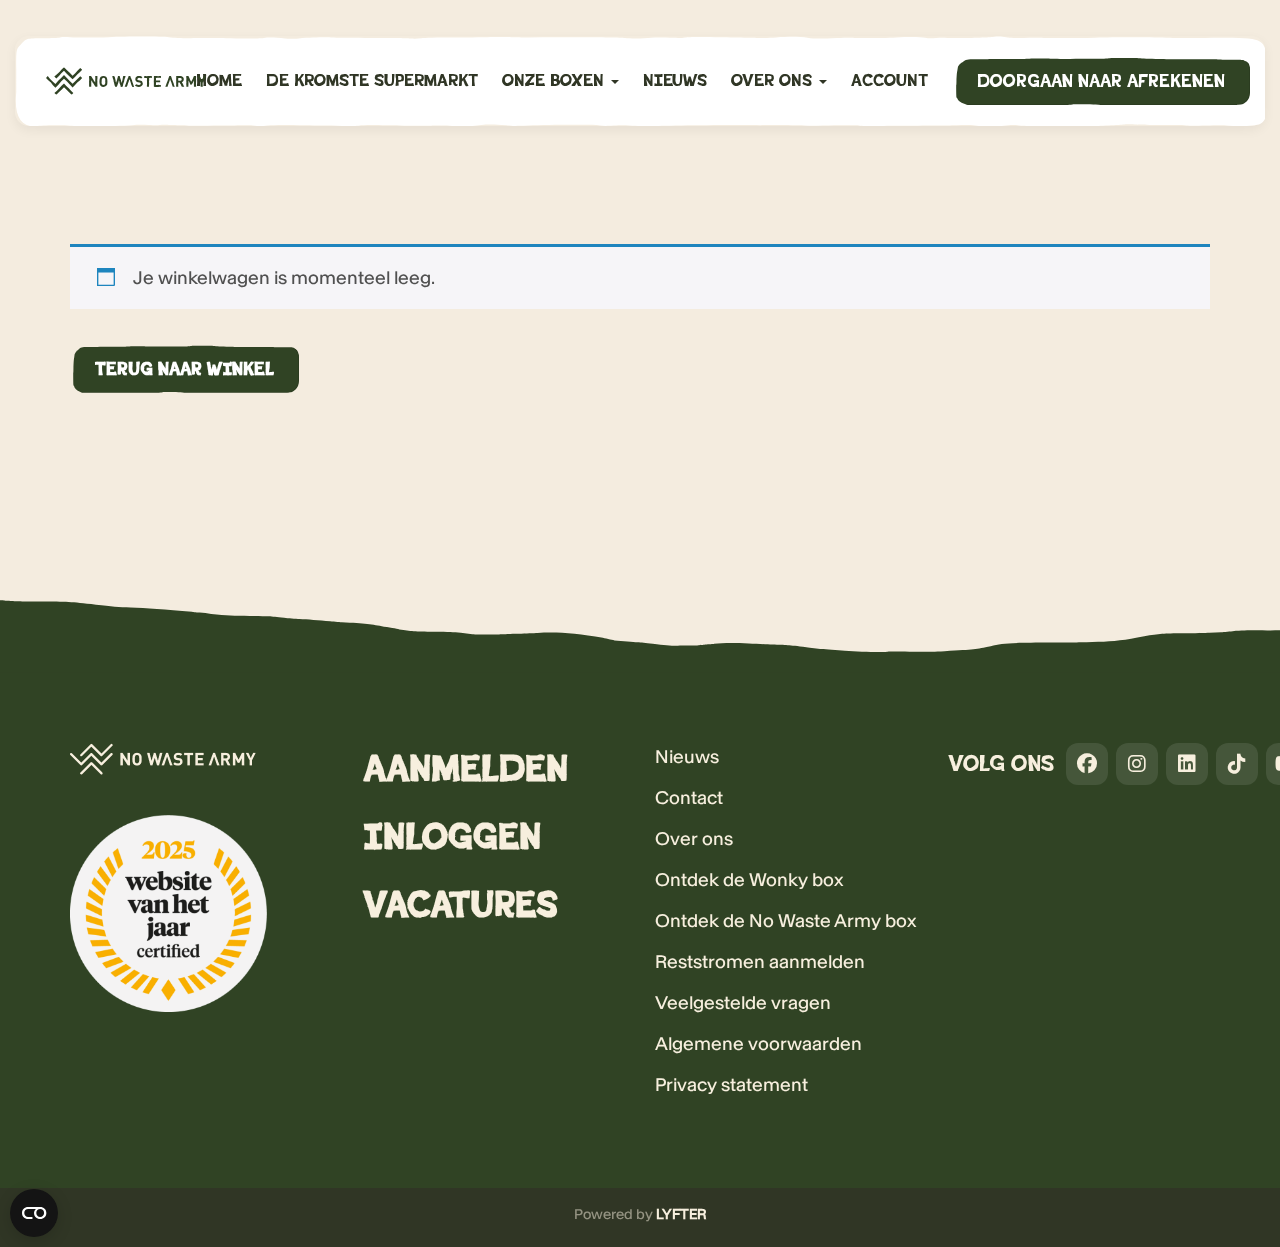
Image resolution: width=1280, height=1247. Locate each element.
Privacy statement (731, 1084)
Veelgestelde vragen (743, 1002)
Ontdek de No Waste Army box (785, 920)
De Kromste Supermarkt (372, 81)
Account (889, 81)
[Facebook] (1087, 764)
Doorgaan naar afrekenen (1101, 81)
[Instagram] (1137, 764)
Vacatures (460, 905)
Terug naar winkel (184, 369)
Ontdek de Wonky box (749, 879)
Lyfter (681, 1214)
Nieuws (675, 81)
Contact (689, 797)
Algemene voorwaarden (758, 1043)
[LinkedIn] (1187, 764)
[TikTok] (1237, 764)
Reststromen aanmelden (760, 961)
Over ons (774, 81)
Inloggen (452, 837)
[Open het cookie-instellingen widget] (34, 1213)
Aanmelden (465, 769)
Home (219, 81)
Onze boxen (555, 81)
